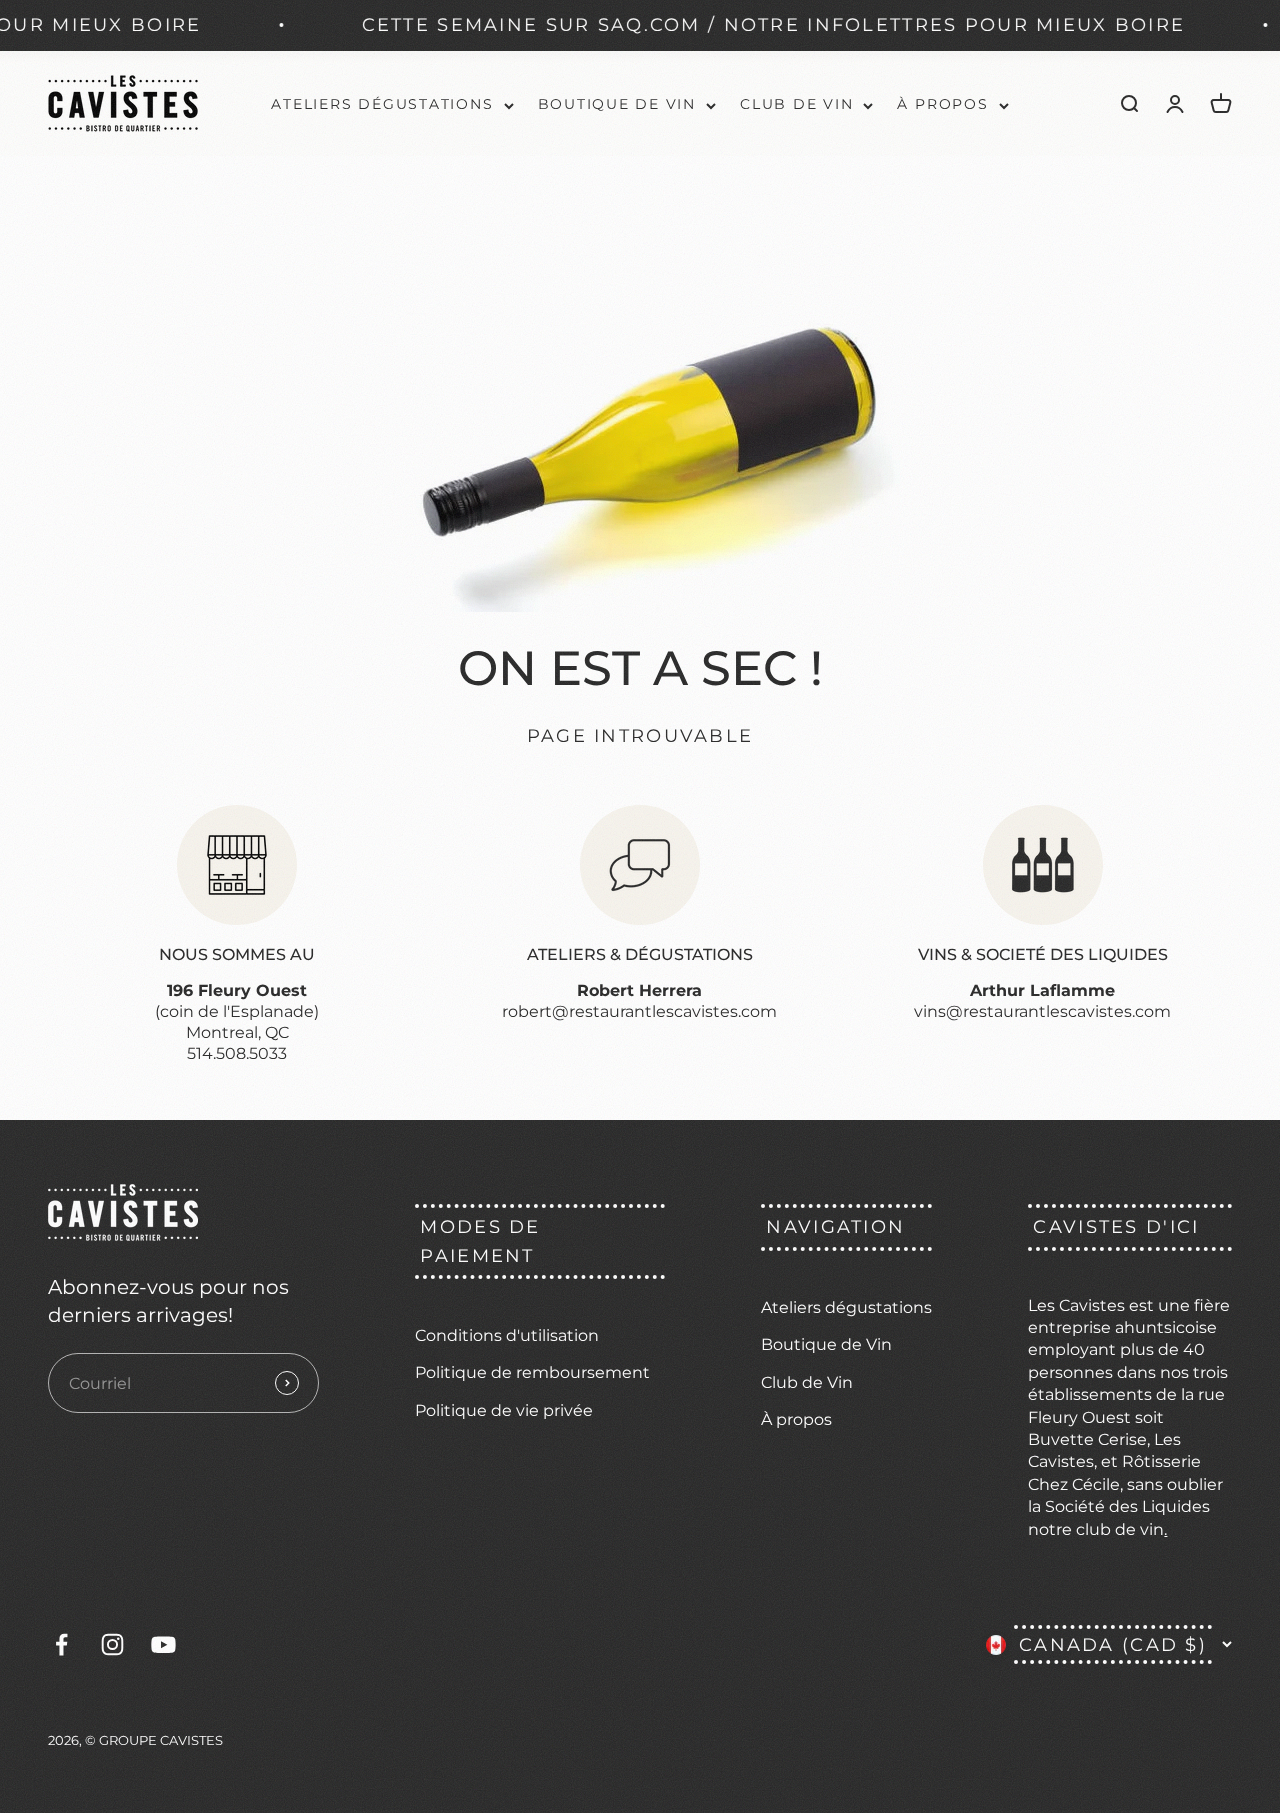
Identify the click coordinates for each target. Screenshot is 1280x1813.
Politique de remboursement (532, 1372)
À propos (942, 104)
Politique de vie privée (504, 1410)
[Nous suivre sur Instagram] (112, 1644)
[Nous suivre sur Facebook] (61, 1644)
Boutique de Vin (617, 104)
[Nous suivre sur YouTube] (163, 1644)
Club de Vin (796, 104)
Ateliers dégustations (382, 104)
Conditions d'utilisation (507, 1335)
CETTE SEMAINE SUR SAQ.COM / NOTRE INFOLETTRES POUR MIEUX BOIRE (714, 24)
